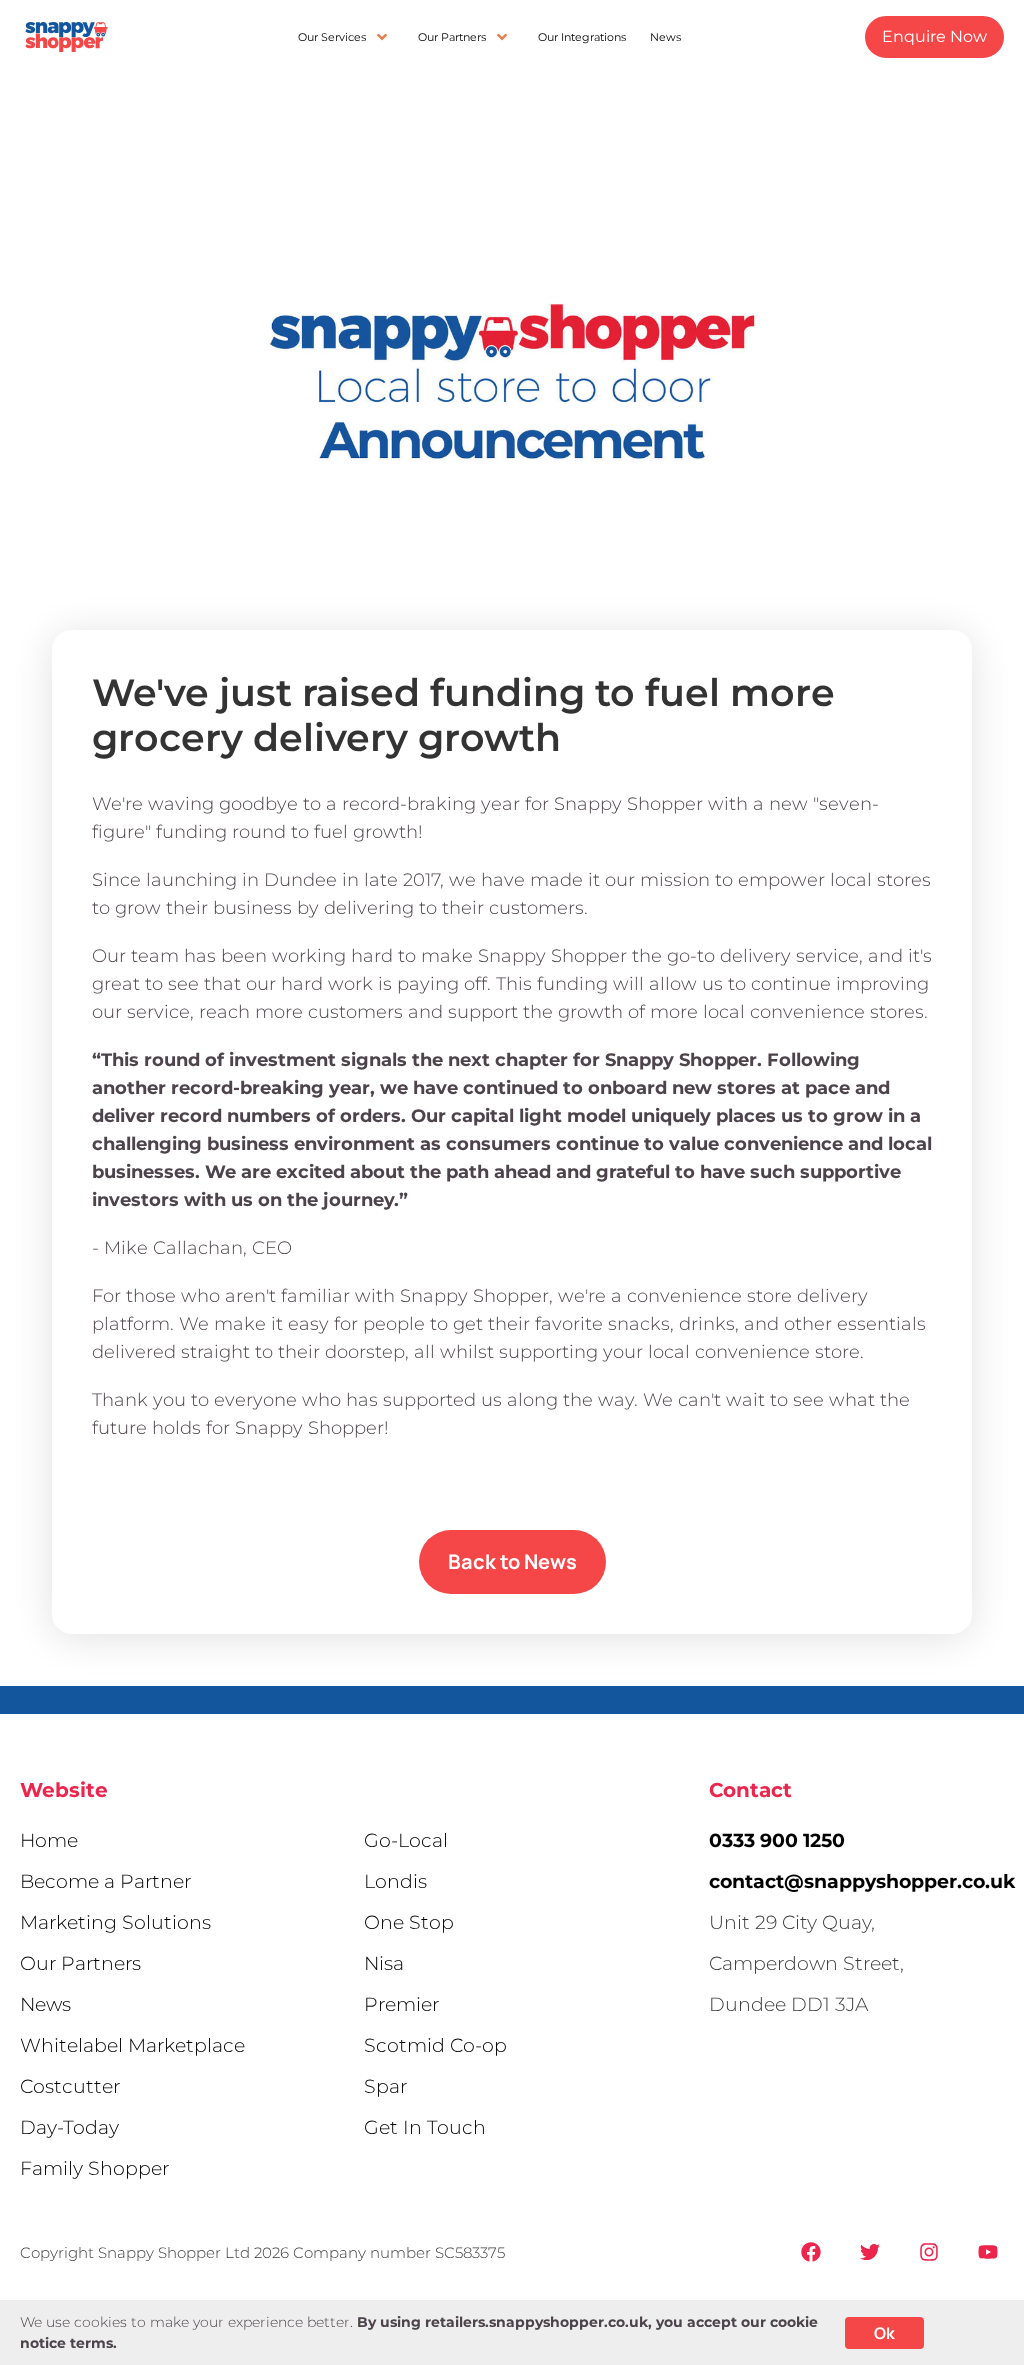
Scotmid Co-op (435, 2045)
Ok (884, 2333)
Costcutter (70, 2086)
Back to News (512, 1561)
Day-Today (69, 2127)
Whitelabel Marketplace (132, 2045)
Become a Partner (105, 1881)
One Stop (409, 1922)
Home (49, 1840)
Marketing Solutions (115, 1922)
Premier (401, 2004)
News (665, 37)
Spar (385, 2086)
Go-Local (406, 1840)
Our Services (332, 37)
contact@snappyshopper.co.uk (862, 1881)
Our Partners (452, 37)
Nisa (384, 1963)
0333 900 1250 (777, 1840)
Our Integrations (582, 37)
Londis (395, 1881)
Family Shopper (94, 2168)
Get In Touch (425, 2127)
